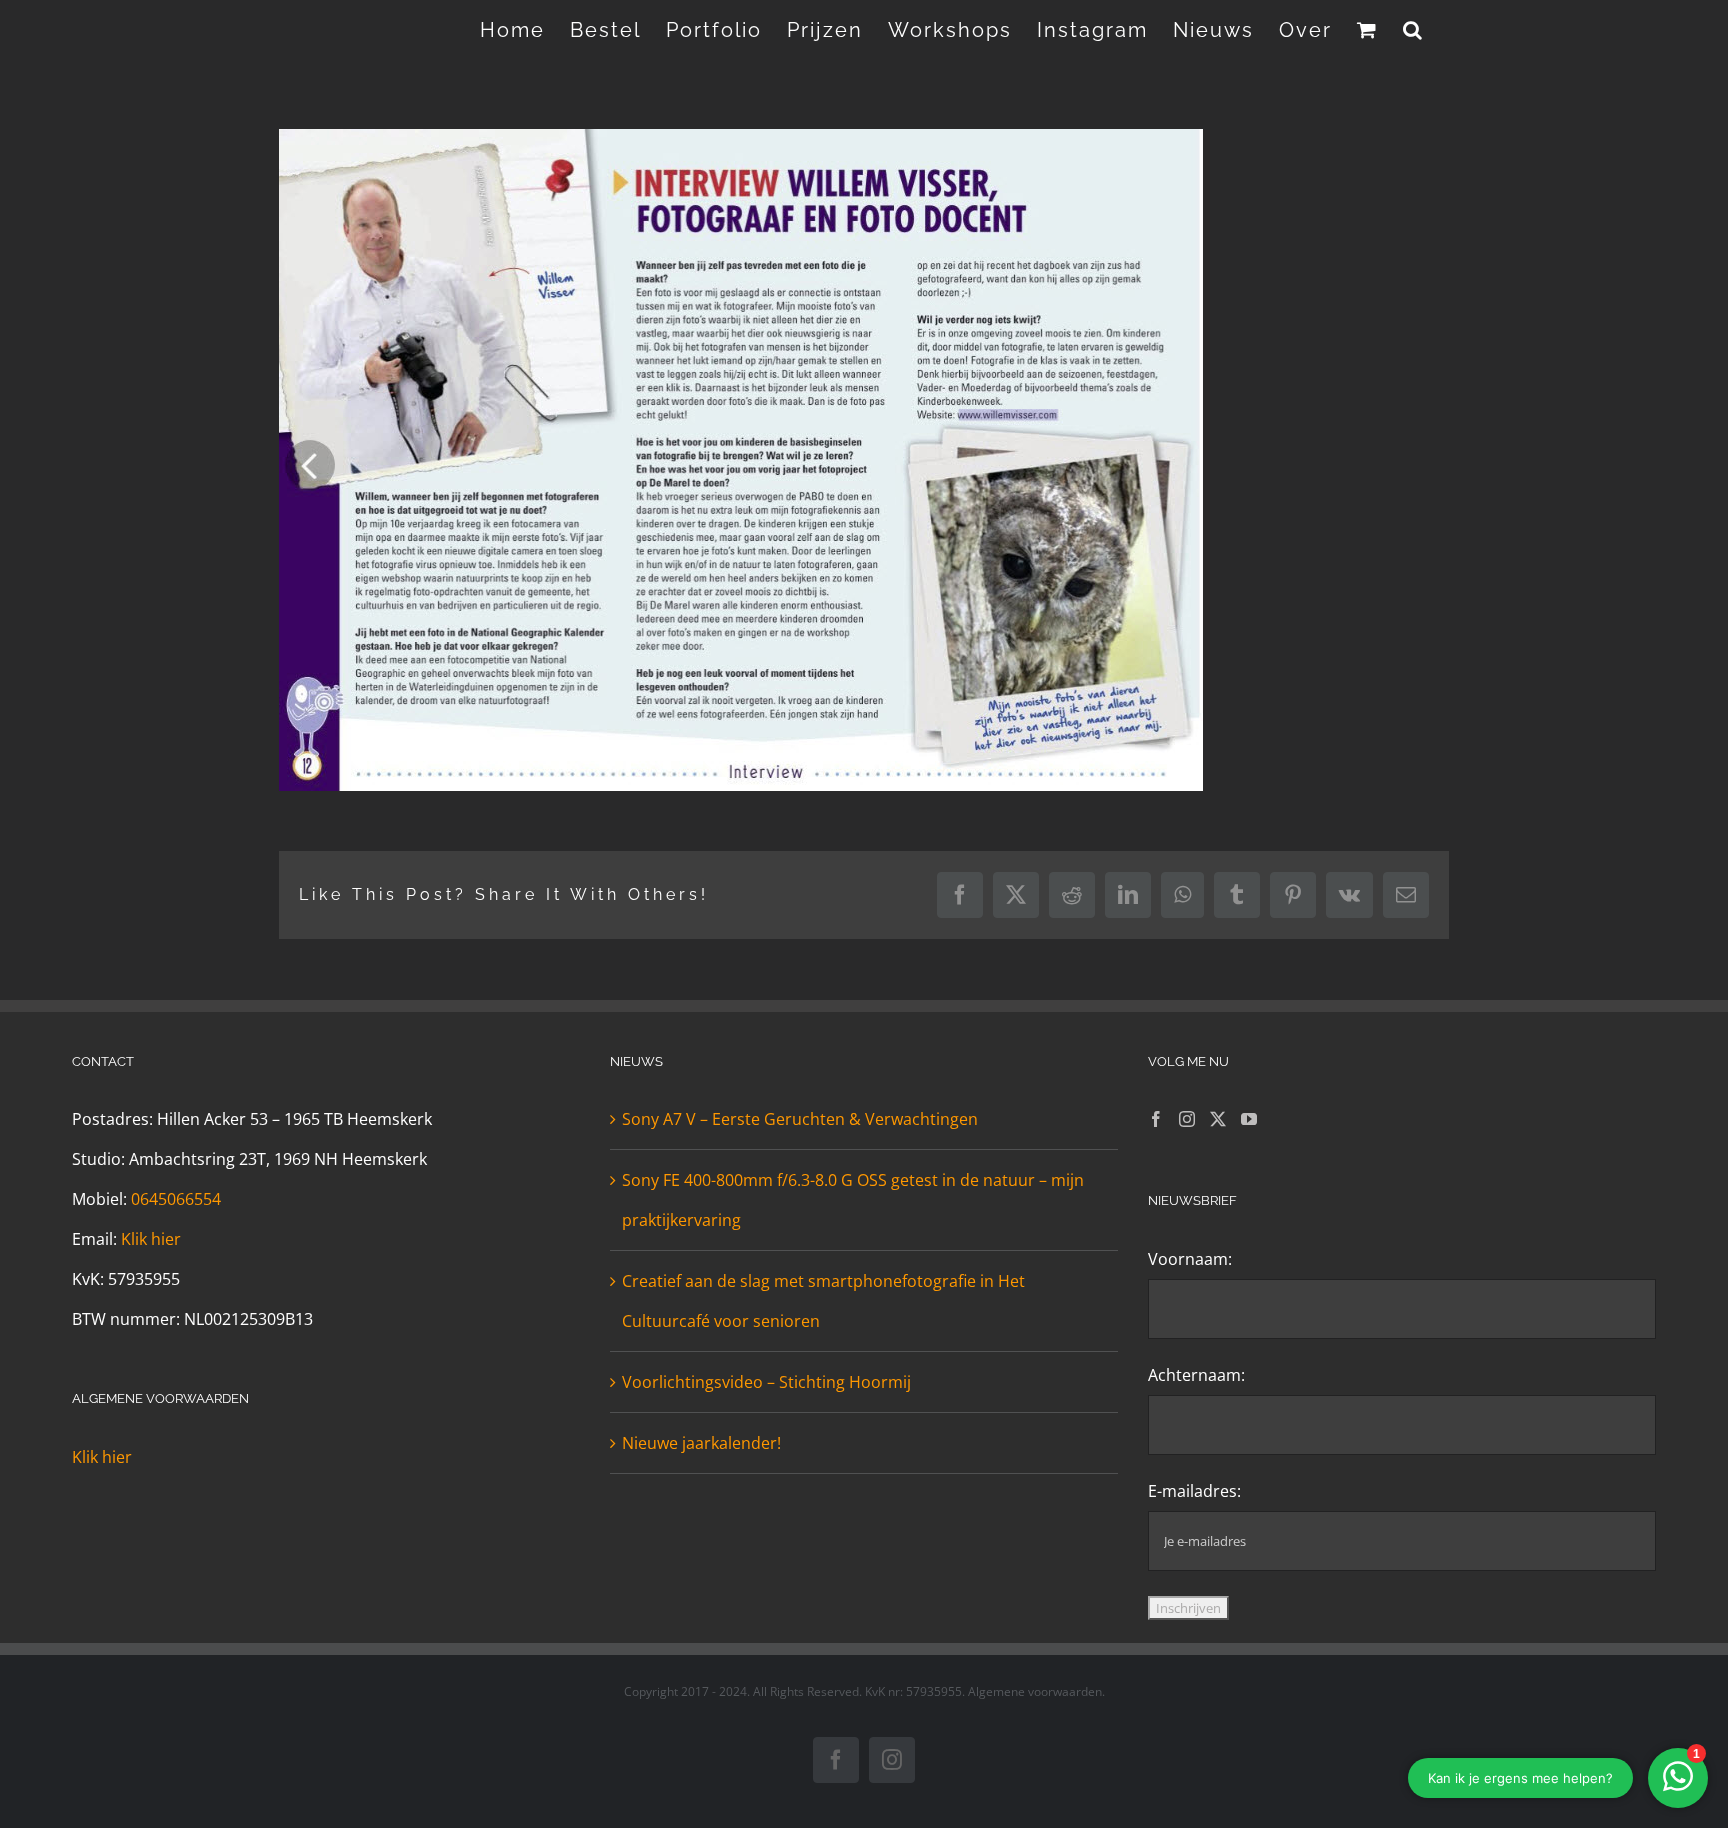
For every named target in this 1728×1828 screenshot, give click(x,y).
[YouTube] (1249, 1119)
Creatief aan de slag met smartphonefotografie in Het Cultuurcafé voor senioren (823, 1301)
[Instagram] (1187, 1119)
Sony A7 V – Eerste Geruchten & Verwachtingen (800, 1119)
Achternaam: (1196, 1375)
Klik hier (151, 1239)
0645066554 (176, 1199)
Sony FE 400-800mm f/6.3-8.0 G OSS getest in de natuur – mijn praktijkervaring (853, 1200)
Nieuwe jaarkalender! (701, 1443)
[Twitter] (1218, 1119)
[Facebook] (1156, 1119)
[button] (1413, 30)
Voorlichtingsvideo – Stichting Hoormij (766, 1382)
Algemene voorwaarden (1035, 1691)
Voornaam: (1190, 1259)
